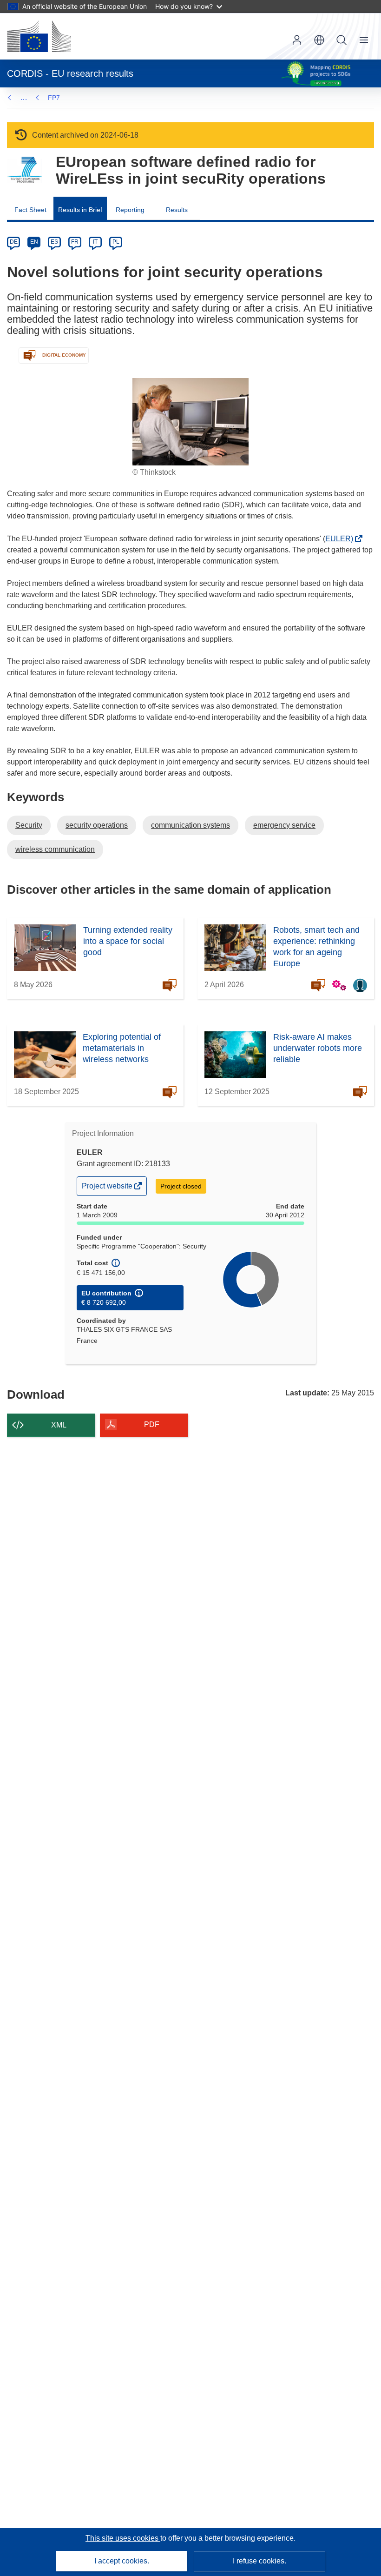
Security (29, 825)
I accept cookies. (122, 2561)
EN (34, 242)
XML (59, 1425)
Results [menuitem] (177, 210)
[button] (319, 40)
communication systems (190, 825)
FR (75, 242)
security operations (97, 825)
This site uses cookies (123, 2538)
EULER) (342, 539)
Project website (108, 1188)
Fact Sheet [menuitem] (30, 210)
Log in (297, 40)
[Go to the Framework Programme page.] (24, 170)
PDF (152, 1424)
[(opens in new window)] (39, 36)
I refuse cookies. (259, 2561)
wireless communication (55, 849)
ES (54, 242)
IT (95, 242)
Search (342, 40)
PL (116, 242)
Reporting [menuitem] (130, 210)
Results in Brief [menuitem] (80, 210)
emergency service (284, 825)
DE (14, 242)
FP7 (54, 98)
